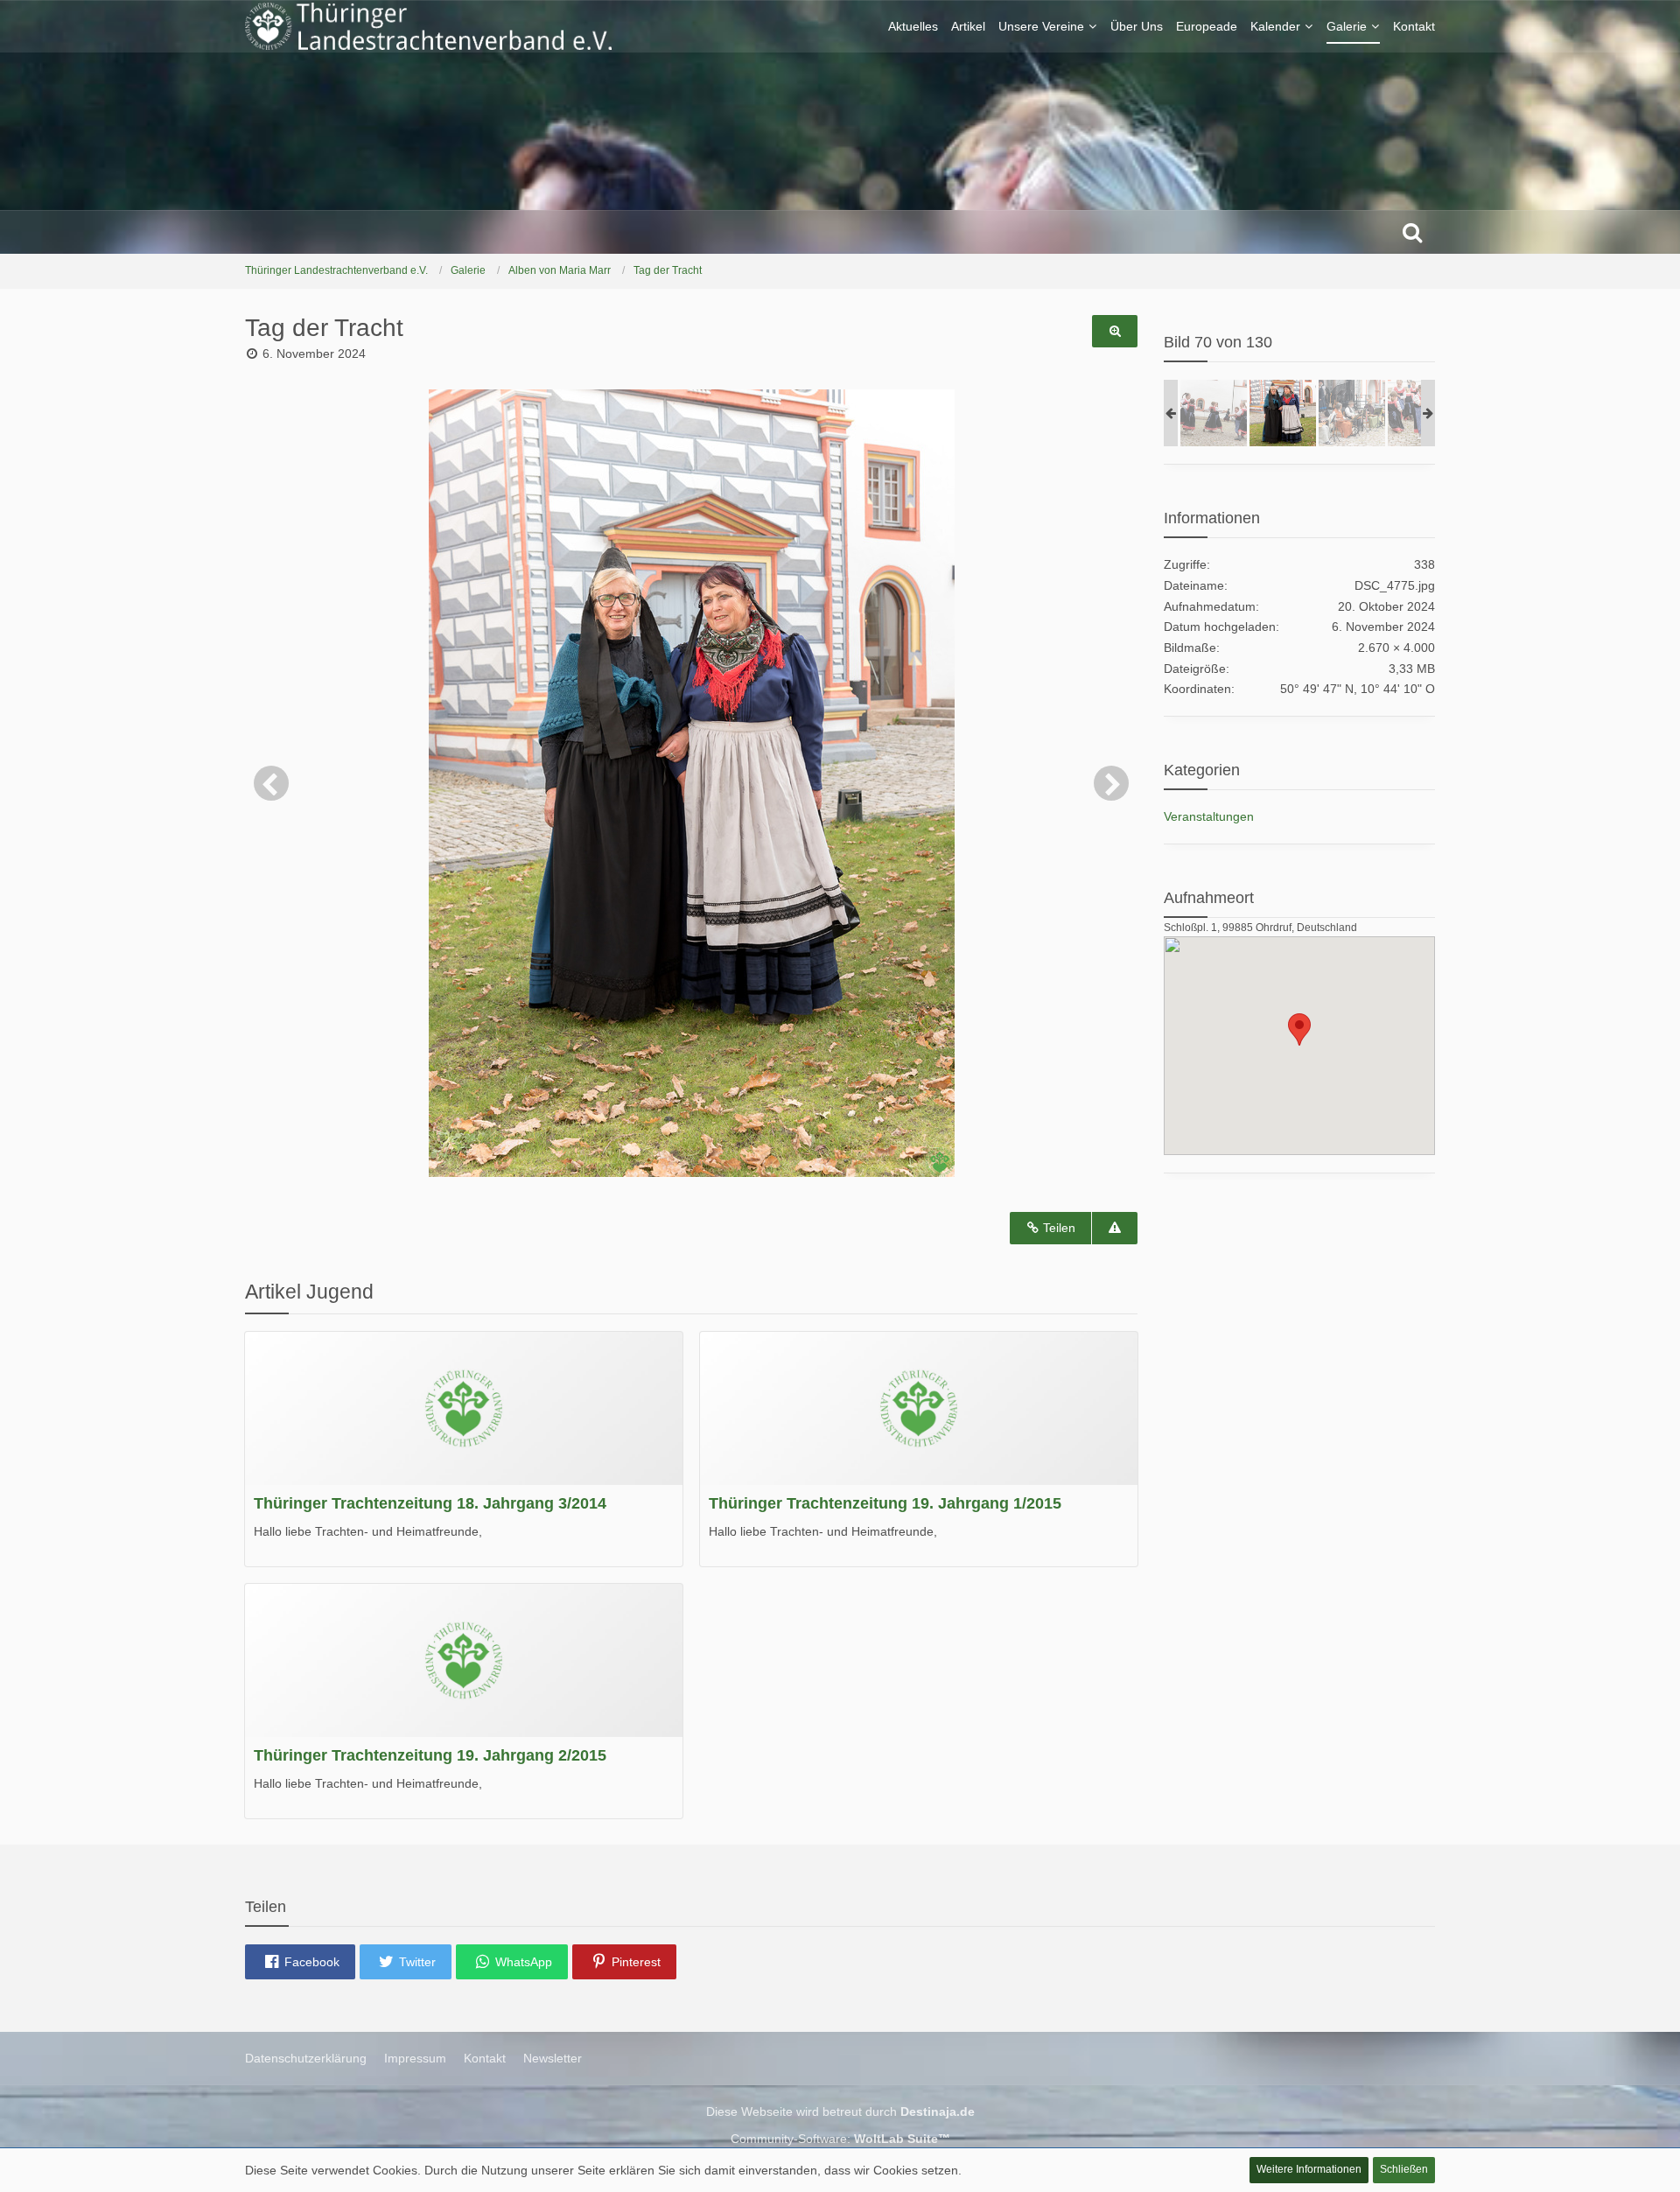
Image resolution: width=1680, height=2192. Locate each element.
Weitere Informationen (1309, 2169)
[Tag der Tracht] (1214, 413)
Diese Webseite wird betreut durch (840, 2111)
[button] (300, 1962)
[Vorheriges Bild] (271, 783)
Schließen (1404, 2169)
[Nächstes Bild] (1111, 783)
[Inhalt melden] (1115, 1228)
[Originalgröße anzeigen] (1115, 331)
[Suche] (1412, 232)
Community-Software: (840, 2139)
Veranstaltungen (1209, 816)
